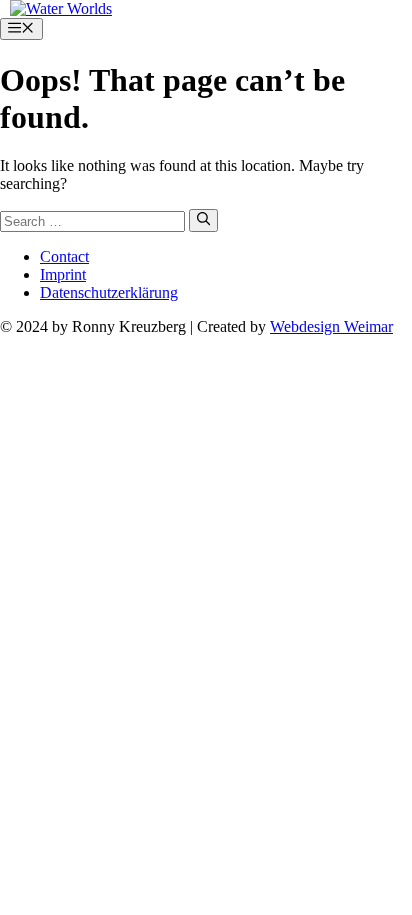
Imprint (63, 274)
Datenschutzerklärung (109, 292)
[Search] (203, 220)
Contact (64, 256)
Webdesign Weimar (331, 326)
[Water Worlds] (61, 8)
